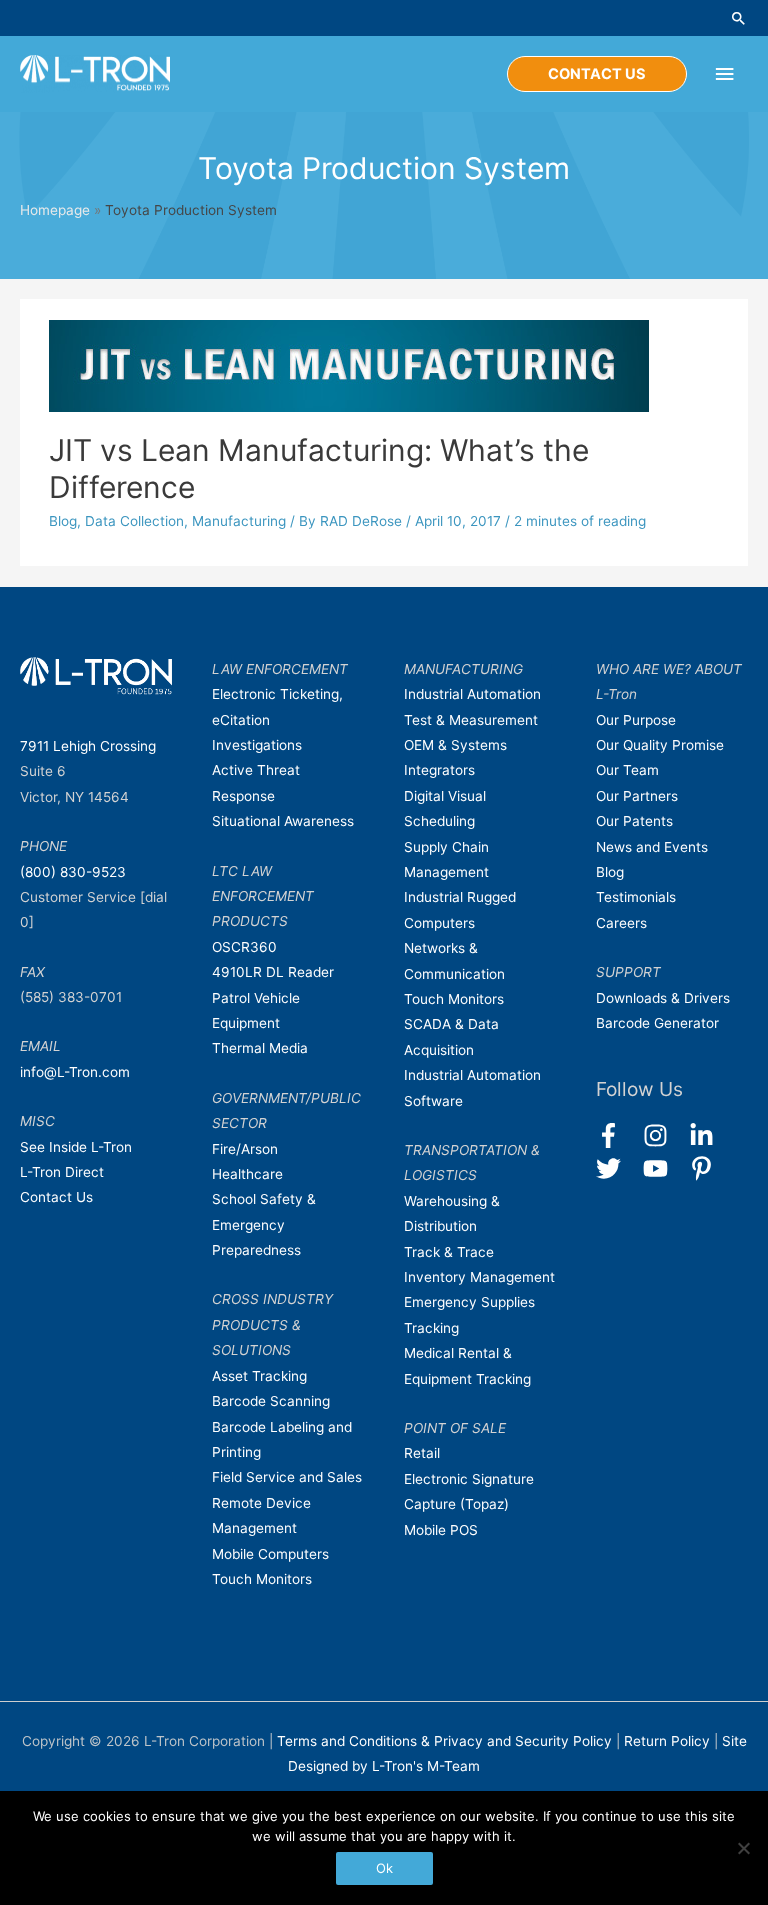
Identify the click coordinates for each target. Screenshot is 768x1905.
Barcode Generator (657, 1023)
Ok (384, 1868)
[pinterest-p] (705, 1168)
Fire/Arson (245, 1149)
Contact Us (56, 1197)
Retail (422, 1453)
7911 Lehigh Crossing (88, 746)
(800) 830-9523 (73, 872)
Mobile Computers (270, 1554)
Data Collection (134, 521)
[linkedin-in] (710, 1135)
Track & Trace (449, 1252)
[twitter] (617, 1168)
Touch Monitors (262, 1579)
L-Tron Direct (62, 1172)
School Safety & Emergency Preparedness (264, 1224)
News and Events (652, 847)
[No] (743, 1848)
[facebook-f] (617, 1135)
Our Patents (634, 821)
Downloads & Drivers (663, 998)
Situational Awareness (283, 821)
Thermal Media (260, 1048)
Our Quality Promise (660, 745)
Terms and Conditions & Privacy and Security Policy (444, 1741)
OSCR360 (244, 947)
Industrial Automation (472, 694)
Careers (621, 923)
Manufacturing (239, 521)
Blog (63, 521)
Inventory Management (479, 1277)
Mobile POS (441, 1530)
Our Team (627, 770)
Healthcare (247, 1174)
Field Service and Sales (287, 1477)
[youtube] (664, 1168)
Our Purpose (636, 720)
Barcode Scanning (271, 1401)
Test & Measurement (471, 720)
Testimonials (636, 897)
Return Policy (669, 1741)
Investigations (257, 745)
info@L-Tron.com (75, 1072)
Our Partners (637, 796)
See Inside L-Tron (76, 1147)
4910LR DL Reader (273, 972)
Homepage (55, 210)
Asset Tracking (259, 1376)
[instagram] (664, 1135)
